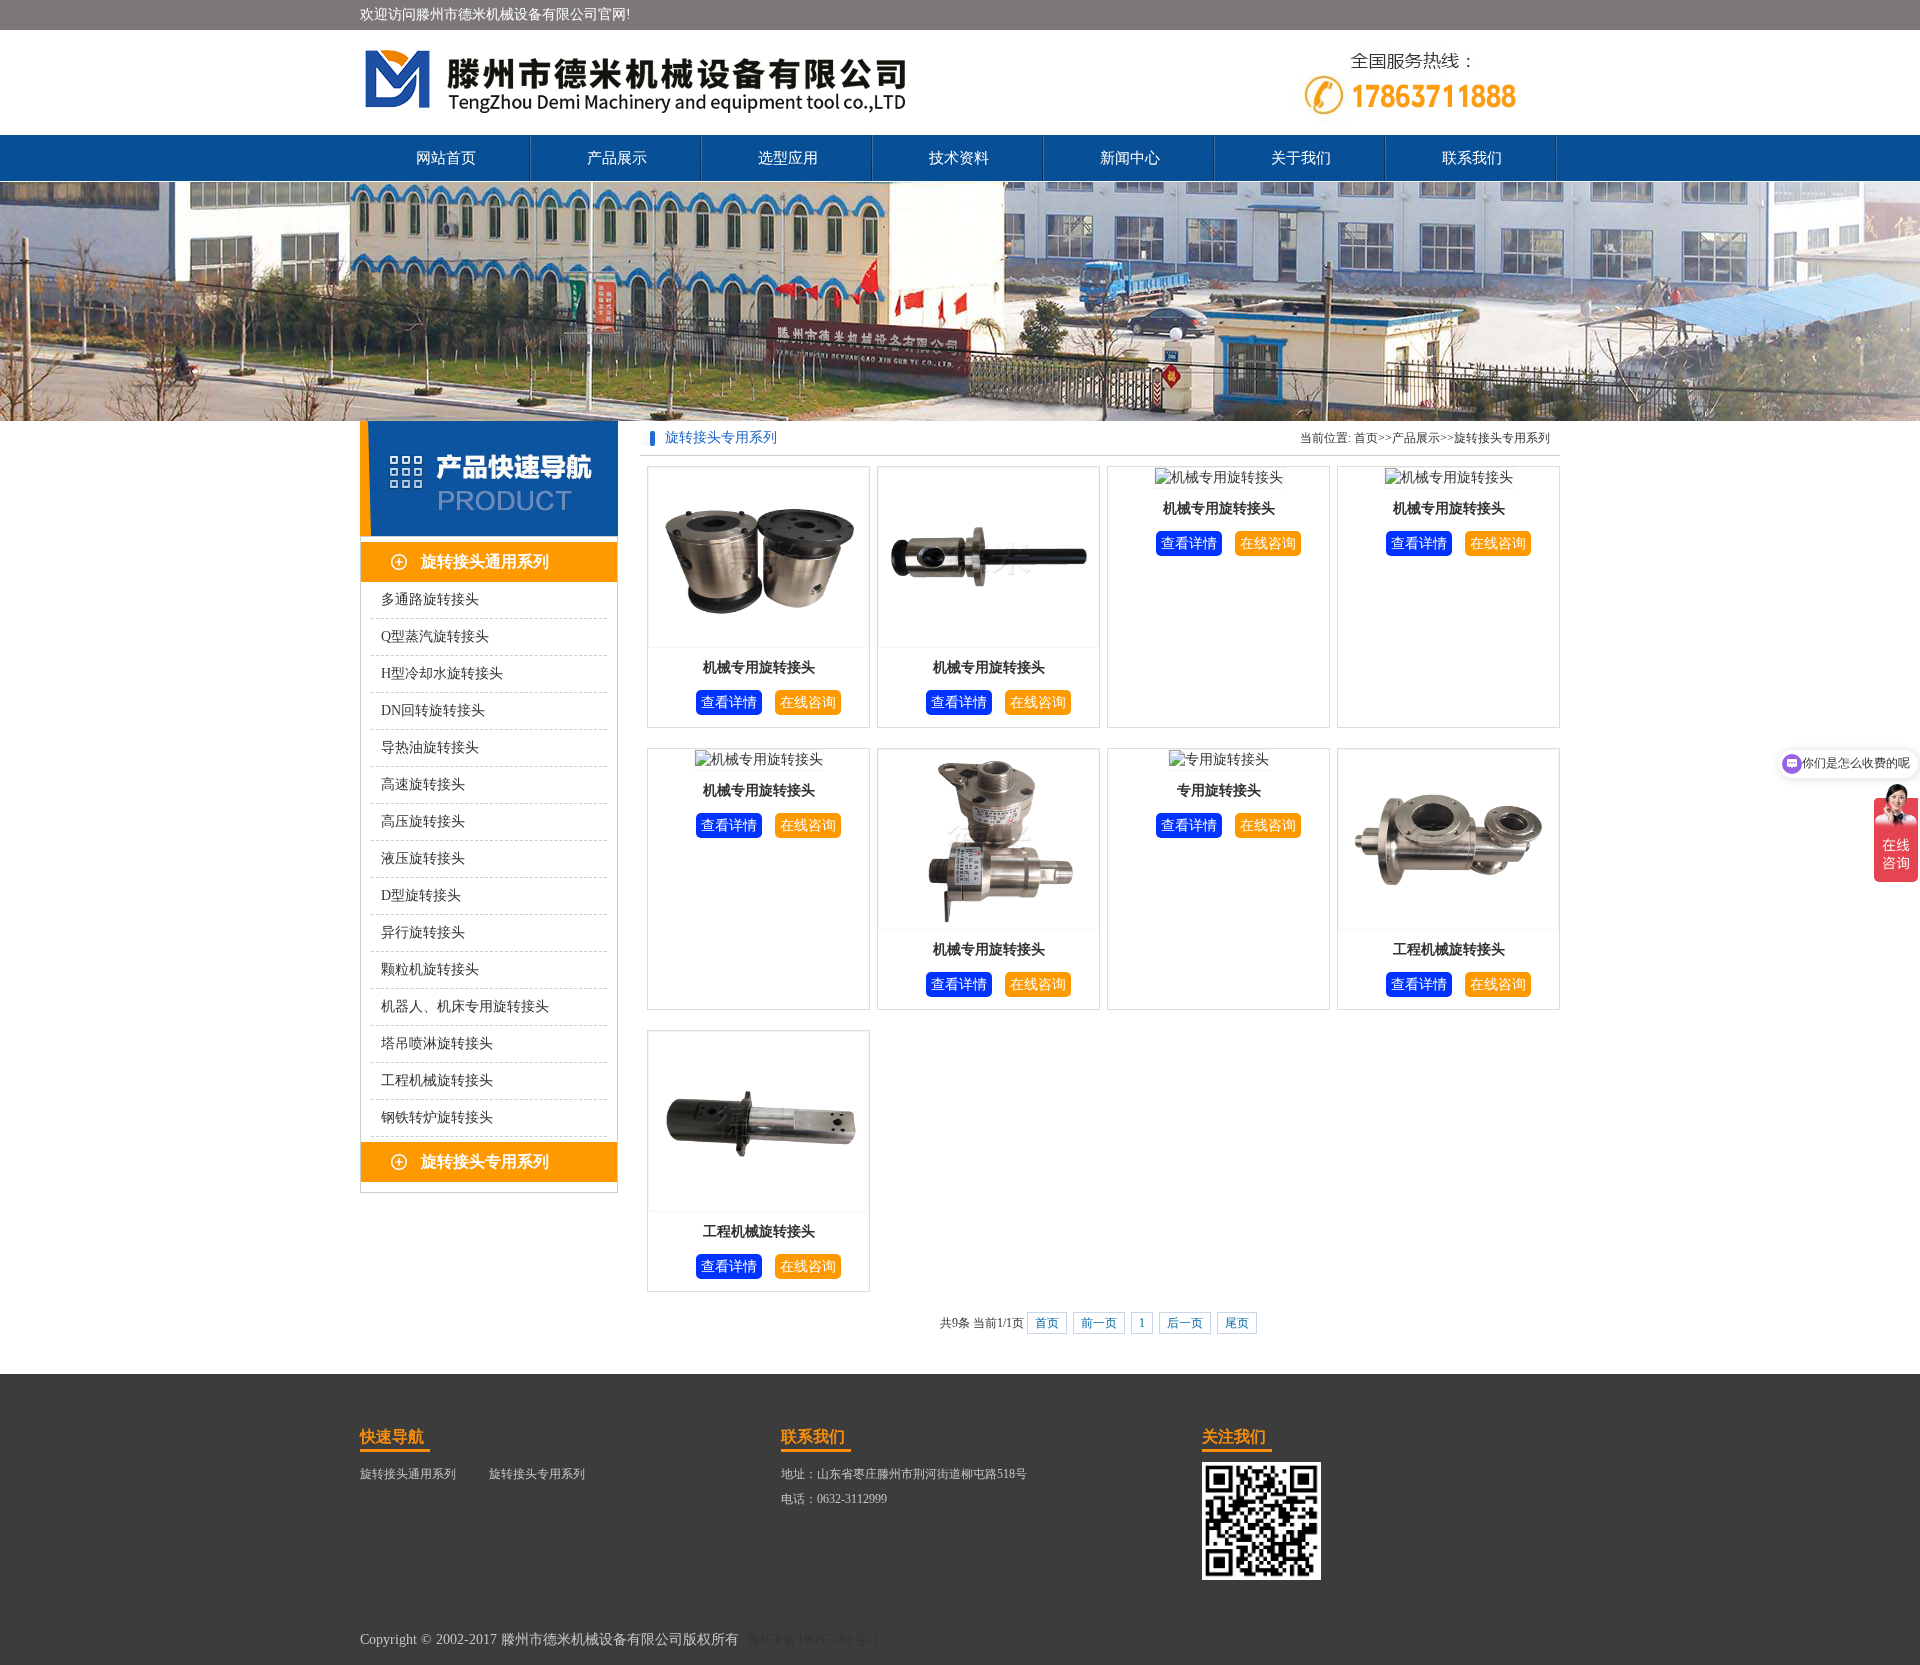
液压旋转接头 (423, 858)
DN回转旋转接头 (433, 710)
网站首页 (446, 158)
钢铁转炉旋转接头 (437, 1117)
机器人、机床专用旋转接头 (465, 1006)
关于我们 (1301, 158)
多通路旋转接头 (430, 599)
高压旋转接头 (423, 821)
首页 (1366, 438)
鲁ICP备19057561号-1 (813, 1639)
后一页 (1185, 1323)
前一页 (1099, 1323)
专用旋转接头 (1219, 790)
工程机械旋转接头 (437, 1080)
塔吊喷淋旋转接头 (437, 1043)
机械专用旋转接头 (759, 667)
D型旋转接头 (421, 895)
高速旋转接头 (423, 784)
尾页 (1237, 1323)
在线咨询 (808, 702)
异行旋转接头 (423, 932)
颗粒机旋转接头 (430, 969)
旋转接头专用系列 (485, 1161)
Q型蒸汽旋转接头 (435, 636)
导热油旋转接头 (430, 747)
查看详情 (729, 702)
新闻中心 (1130, 158)
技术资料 (959, 158)
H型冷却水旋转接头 (442, 673)
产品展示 (617, 158)
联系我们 (1472, 158)
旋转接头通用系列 (485, 561)
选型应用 (788, 158)
